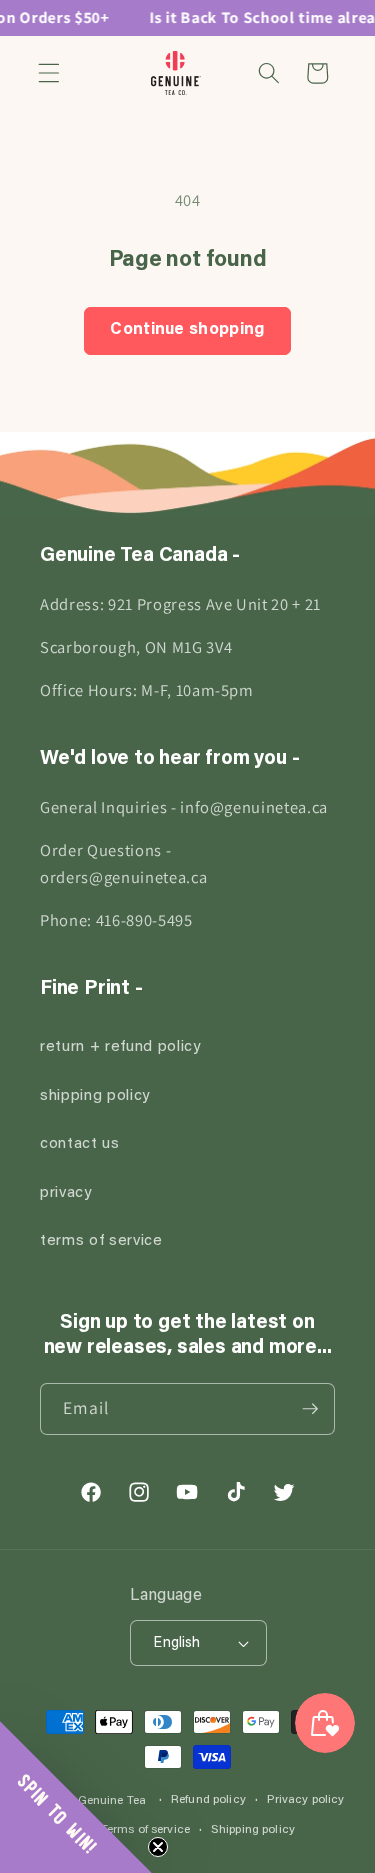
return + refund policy (120, 1047)
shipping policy (95, 1096)
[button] (49, 73)
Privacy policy (306, 1800)
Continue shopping (187, 330)
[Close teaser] (158, 1847)
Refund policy (208, 1800)
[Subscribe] (310, 1409)
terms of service (101, 1241)
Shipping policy (253, 1830)
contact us (80, 1144)
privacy (66, 1193)
